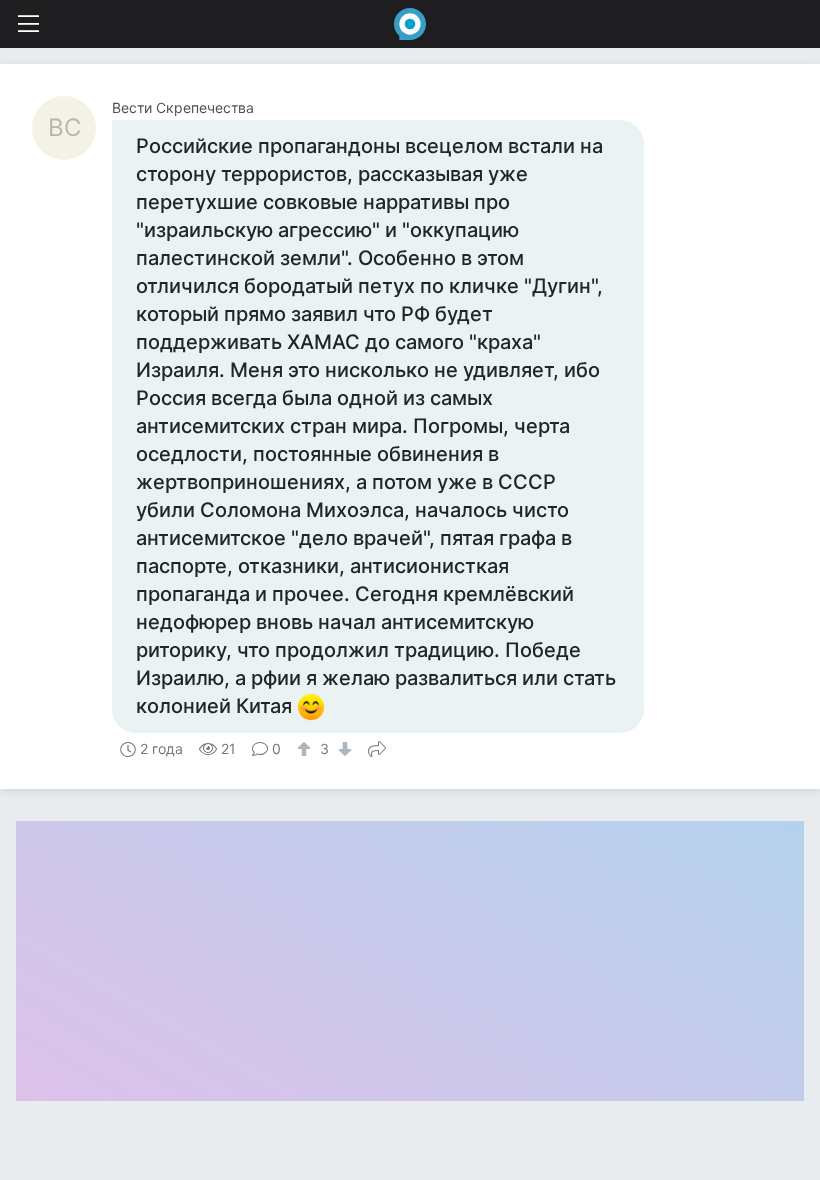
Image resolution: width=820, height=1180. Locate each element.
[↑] (306, 749)
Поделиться (377, 747)
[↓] (342, 749)
